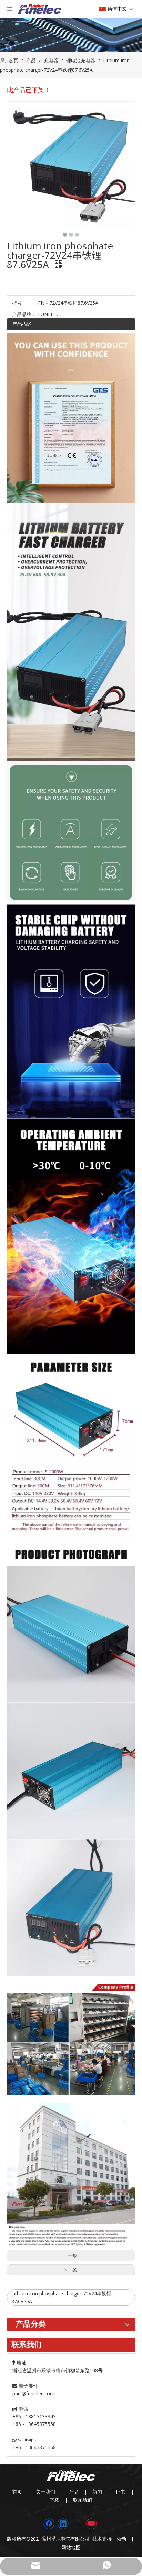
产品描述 (22, 324)
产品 (74, 2492)
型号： (19, 303)
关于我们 (45, 2492)
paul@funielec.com (33, 2393)
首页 (17, 2492)
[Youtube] (91, 2524)
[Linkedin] (63, 2524)
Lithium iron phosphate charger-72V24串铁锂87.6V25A (61, 2297)
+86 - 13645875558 (34, 2447)
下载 (54, 2500)
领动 (123, 2539)
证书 (121, 2492)
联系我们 (83, 2500)
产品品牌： (24, 314)
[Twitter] (77, 2524)
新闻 (97, 2492)
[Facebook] (49, 2524)
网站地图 (71, 2547)
